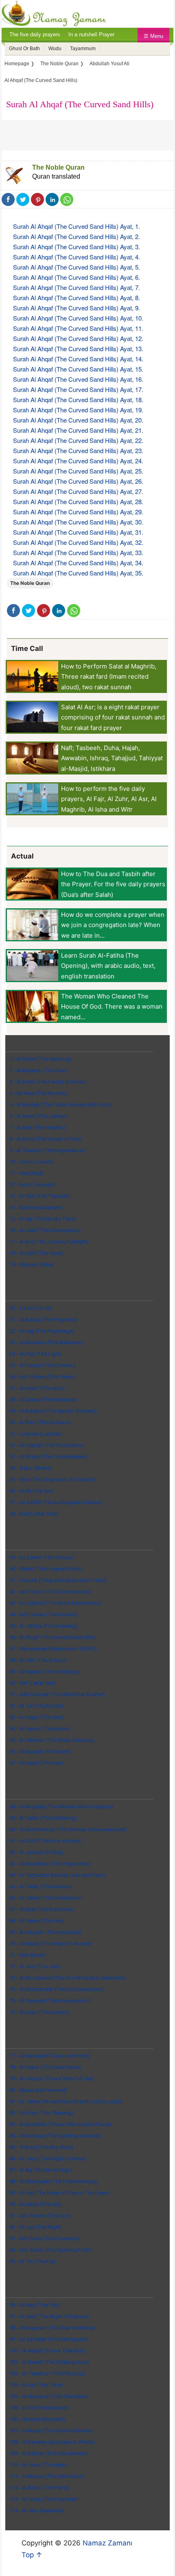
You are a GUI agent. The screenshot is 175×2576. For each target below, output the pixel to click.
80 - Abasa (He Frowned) (38, 2090)
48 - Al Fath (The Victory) (38, 1660)
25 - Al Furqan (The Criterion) (43, 1365)
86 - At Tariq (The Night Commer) (48, 2159)
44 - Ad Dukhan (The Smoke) (43, 1614)
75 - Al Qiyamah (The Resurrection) (50, 2001)
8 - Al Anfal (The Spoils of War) (46, 1139)
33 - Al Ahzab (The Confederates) (48, 1457)
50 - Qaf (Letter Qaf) (33, 1683)
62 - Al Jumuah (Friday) (36, 1852)
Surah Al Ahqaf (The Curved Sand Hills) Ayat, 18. (78, 399)
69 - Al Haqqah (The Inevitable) (45, 1932)
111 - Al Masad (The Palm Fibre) (47, 2476)
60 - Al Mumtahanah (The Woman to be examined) (68, 1829)
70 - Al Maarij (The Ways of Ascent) (50, 1944)
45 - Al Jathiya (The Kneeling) (44, 1626)
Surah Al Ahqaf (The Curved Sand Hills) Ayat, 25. (78, 471)
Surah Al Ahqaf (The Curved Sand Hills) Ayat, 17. (78, 389)
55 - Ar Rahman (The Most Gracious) (52, 1740)
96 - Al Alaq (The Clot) (35, 2305)
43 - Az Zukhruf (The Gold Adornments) (56, 1603)
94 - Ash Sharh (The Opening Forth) (51, 2250)
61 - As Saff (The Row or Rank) (46, 1841)
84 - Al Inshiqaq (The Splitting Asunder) (55, 2136)
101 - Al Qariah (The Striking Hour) (49, 2362)
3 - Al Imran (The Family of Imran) (48, 1082)
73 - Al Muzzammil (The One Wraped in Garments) (68, 1978)
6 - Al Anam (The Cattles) (38, 1116)
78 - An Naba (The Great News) (46, 2067)
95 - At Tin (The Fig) (33, 2261)
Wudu (55, 49)
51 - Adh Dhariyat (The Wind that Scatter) (57, 1694)
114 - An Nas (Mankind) (37, 2511)
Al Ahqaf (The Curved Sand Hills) (41, 80)
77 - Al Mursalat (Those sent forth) (49, 2056)
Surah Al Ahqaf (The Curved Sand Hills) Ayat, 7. (77, 287)
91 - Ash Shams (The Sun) (40, 2216)
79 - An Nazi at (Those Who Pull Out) (52, 2079)
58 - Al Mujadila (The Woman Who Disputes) (61, 1807)
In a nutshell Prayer (91, 34)
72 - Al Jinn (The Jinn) (35, 1966)
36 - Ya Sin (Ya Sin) (31, 1491)
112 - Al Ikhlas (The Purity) (39, 2488)
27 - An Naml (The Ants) (37, 1388)
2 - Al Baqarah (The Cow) (38, 1070)
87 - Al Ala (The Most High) (41, 2170)
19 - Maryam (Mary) (32, 1265)
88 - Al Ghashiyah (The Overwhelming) (54, 2181)
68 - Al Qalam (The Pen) (37, 1921)
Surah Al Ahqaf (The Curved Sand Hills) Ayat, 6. (77, 277)
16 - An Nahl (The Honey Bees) (45, 1230)
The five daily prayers (35, 34)
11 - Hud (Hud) (26, 1173)
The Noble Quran (58, 167)
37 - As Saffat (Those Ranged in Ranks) (56, 1502)
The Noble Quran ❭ (62, 64)
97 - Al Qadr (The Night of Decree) (49, 2316)
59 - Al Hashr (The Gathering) (43, 1818)
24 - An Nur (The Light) (36, 1354)
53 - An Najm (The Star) (37, 1717)
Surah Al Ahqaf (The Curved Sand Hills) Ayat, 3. (77, 247)
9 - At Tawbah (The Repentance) (47, 1150)
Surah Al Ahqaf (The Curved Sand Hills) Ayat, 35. (78, 573)
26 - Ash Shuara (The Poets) (42, 1377)
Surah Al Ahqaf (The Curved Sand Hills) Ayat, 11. (78, 328)
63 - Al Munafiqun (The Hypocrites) (50, 1864)
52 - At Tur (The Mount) (36, 1706)
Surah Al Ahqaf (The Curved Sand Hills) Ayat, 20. (78, 420)
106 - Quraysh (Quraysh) (37, 2419)
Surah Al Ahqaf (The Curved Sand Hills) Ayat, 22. (78, 440)
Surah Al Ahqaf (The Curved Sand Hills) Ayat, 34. (78, 563)
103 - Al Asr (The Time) (36, 2385)
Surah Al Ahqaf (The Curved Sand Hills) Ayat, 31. (78, 532)
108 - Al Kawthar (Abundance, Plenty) (52, 2442)
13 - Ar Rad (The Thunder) (40, 1196)
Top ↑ (32, 2555)
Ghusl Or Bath (24, 49)
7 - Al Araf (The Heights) (37, 1128)
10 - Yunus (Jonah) (31, 1162)
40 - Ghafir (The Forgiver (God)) (46, 1569)
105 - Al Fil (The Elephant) (39, 2408)
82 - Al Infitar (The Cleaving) (41, 2113)
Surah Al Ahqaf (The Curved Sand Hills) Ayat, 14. (78, 359)
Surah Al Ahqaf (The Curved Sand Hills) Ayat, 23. (78, 450)
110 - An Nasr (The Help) (38, 2465)
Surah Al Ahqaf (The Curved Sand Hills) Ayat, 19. (78, 410)
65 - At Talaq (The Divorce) (41, 1887)
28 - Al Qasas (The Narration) (43, 1400)
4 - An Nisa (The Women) (39, 1093)
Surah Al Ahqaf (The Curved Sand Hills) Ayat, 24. (78, 461)
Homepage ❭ (20, 64)
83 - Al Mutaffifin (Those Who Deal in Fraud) (60, 2124)
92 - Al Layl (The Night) (36, 2227)
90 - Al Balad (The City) (36, 2204)
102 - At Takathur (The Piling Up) (47, 2374)
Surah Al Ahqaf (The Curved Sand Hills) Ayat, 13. (78, 349)
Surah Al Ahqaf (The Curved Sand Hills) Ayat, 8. (77, 298)
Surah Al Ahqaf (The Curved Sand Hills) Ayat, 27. (78, 491)
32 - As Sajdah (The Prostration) (47, 1445)
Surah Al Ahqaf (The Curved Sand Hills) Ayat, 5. (77, 267)
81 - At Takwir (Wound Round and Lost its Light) (66, 2101)
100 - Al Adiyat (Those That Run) (47, 2351)
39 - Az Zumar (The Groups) (42, 1557)
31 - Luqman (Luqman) (36, 1434)
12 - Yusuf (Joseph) (33, 1185)
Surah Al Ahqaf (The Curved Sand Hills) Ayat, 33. (78, 552)
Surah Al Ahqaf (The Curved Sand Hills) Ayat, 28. (78, 501)
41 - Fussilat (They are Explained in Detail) (58, 1580)
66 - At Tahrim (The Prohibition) (46, 1898)
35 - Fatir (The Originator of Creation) (52, 1479)
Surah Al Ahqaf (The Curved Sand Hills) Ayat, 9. (77, 308)
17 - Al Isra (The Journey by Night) (49, 1242)
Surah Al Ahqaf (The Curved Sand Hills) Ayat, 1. (77, 226)
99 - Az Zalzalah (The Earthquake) (49, 2339)
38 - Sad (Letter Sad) (34, 1514)
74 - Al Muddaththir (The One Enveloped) (57, 1989)
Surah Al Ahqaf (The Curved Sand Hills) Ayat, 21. (78, 430)
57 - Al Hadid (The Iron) (36, 1763)
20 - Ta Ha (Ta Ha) (31, 1308)
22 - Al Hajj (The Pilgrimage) (42, 1331)
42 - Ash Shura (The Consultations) (50, 1592)
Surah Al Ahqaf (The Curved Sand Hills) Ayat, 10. (78, 318)
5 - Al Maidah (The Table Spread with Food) (61, 1105)
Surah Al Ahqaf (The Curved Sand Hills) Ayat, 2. (77, 236)
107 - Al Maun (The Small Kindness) (51, 2431)
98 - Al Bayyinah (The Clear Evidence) (52, 2328)
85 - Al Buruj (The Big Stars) (42, 2147)
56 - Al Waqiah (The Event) (40, 1752)
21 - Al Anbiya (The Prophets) (43, 1320)
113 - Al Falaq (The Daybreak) (44, 2499)
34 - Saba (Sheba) (31, 1468)
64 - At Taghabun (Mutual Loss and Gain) (57, 1875)
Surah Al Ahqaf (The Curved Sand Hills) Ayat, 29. (78, 512)
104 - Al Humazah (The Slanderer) (49, 2396)
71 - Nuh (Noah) (28, 1955)
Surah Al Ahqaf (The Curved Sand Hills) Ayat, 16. (78, 379)
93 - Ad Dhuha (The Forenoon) (45, 2239)
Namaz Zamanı (107, 2543)
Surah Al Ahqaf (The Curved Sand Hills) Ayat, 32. (78, 542)
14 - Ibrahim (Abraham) (36, 1207)
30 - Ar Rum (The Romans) (40, 1422)
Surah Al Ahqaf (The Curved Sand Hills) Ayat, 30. (78, 522)
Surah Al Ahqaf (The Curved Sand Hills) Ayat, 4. (77, 257)
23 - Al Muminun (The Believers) (46, 1342)
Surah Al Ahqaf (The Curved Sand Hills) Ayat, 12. (78, 338)
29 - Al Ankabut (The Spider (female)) (53, 1411)
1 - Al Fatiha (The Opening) (40, 1059)
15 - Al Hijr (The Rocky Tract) (43, 1219)
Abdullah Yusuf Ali (109, 64)
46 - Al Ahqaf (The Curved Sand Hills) (53, 1637)
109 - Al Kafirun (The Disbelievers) (49, 2453)
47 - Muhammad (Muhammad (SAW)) (53, 1649)
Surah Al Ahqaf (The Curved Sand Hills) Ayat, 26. (78, 481)
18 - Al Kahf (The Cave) (36, 1253)
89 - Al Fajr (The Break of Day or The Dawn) (60, 2193)
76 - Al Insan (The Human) (39, 2012)
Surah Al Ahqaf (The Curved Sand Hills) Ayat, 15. (78, 369)
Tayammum (83, 49)
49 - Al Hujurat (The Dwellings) (45, 1672)
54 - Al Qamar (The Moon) (39, 1729)
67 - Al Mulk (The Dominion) (42, 1909)
